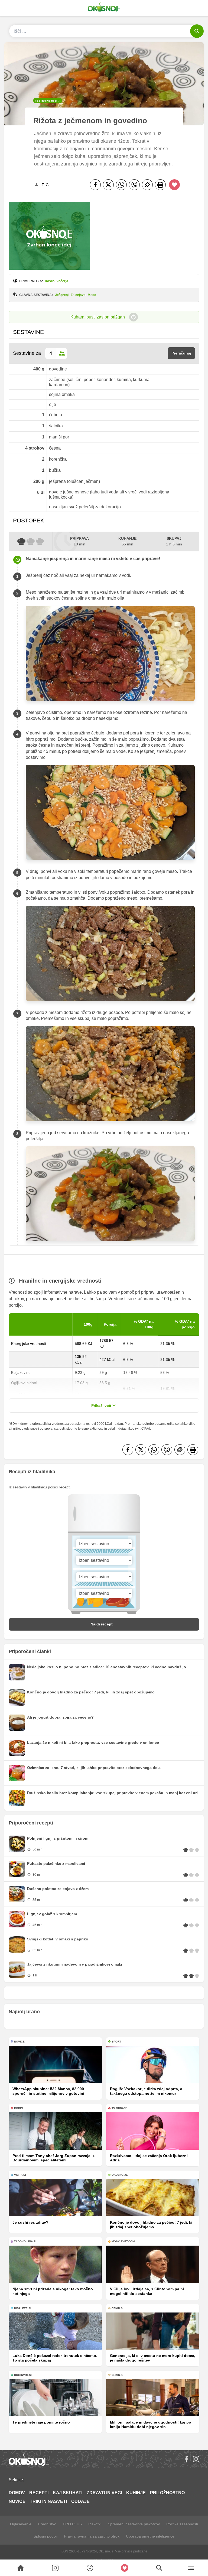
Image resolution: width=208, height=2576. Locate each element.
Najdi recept (102, 1624)
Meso (92, 295)
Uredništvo (47, 2524)
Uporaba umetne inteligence (150, 2536)
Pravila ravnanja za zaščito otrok (92, 2536)
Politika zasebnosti (182, 2524)
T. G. (46, 185)
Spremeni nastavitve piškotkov (134, 2524)
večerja (62, 281)
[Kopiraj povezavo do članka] (147, 185)
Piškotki (95, 2524)
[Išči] (197, 31)
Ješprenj (62, 295)
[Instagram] (196, 2459)
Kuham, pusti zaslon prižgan (98, 317)
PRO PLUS (72, 2524)
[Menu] (191, 2568)
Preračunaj (181, 353)
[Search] (21, 2568)
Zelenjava (78, 295)
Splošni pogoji (45, 2536)
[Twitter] (108, 185)
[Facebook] (95, 185)
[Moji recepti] (125, 2568)
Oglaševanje (21, 2524)
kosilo (50, 281)
